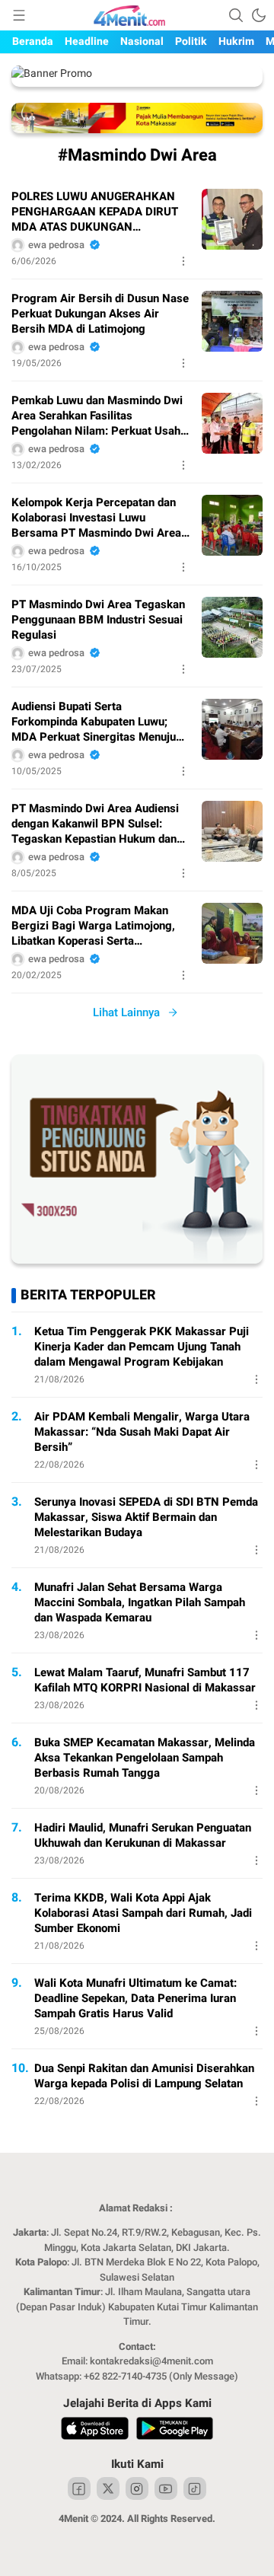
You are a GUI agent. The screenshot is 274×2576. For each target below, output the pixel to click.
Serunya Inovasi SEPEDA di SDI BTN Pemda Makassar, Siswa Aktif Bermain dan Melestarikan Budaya (146, 1517)
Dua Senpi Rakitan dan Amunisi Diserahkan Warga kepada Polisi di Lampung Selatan (144, 2076)
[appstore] (95, 2431)
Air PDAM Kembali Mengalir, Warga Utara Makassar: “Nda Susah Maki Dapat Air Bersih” (142, 1432)
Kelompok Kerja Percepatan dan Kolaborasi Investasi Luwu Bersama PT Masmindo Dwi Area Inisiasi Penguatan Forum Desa (96, 518)
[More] (183, 261)
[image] (232, 219)
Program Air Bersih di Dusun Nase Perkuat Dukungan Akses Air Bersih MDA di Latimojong (100, 314)
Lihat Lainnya (126, 1012)
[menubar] (19, 15)
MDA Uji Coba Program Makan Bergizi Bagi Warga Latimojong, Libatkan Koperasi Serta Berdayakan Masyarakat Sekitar (94, 926)
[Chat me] (137, 1260)
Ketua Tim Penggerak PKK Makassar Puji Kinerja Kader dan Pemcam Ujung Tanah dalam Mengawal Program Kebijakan (142, 1347)
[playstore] (175, 2431)
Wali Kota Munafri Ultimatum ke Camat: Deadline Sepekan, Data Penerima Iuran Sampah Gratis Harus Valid (135, 1998)
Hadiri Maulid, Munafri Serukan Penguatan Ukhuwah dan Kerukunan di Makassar (143, 1835)
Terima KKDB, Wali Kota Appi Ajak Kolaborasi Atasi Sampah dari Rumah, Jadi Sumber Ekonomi (143, 1913)
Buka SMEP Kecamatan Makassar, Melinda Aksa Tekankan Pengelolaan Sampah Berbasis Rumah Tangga (145, 1758)
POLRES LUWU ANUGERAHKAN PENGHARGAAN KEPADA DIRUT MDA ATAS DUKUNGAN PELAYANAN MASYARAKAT (95, 212)
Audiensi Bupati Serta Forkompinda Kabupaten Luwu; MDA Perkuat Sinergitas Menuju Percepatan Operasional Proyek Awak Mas (94, 722)
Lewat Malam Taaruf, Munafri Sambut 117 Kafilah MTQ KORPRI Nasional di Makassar (145, 1680)
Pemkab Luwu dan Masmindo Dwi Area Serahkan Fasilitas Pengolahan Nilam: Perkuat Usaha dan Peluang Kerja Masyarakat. (99, 416)
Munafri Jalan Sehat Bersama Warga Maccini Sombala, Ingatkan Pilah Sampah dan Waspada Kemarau (140, 1602)
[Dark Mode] (259, 15)
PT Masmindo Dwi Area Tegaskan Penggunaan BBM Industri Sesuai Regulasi (98, 620)
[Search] (236, 15)
